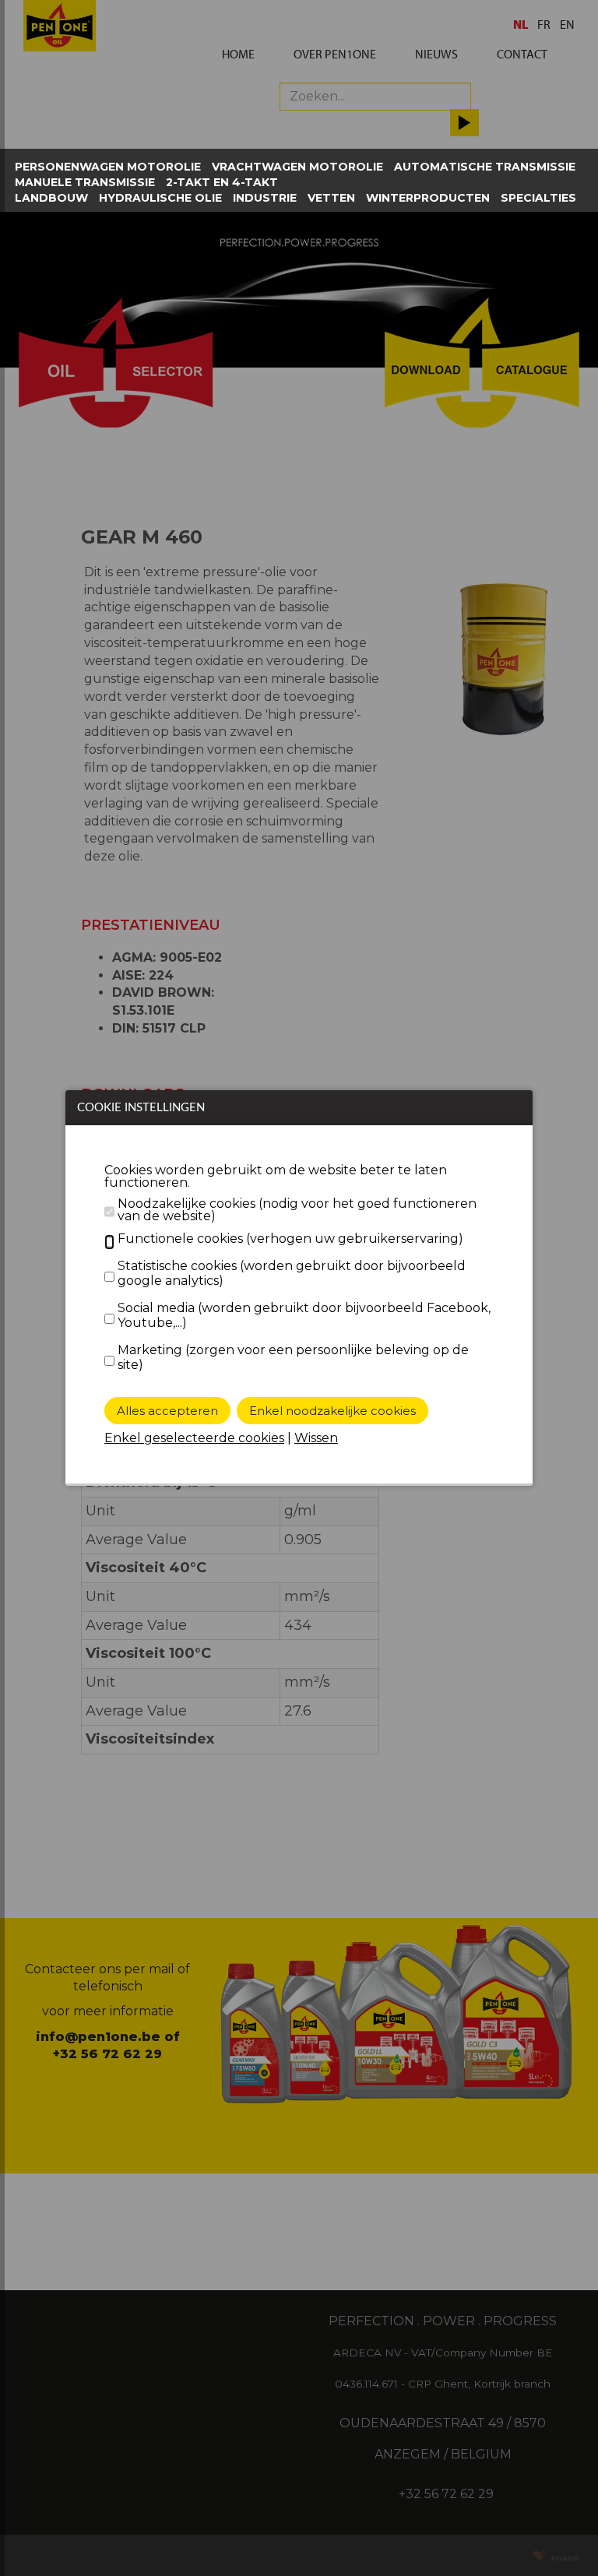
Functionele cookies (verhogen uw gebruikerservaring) (290, 1239)
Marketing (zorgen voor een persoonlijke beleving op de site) (293, 1357)
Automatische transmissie (485, 167)
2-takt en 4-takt (222, 182)
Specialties (538, 198)
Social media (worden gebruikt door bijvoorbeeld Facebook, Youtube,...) (304, 1315)
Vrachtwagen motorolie (297, 167)
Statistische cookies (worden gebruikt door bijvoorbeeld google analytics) (292, 1273)
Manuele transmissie (85, 182)
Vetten (331, 198)
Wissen (316, 1438)
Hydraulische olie (160, 198)
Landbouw (51, 198)
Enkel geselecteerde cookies (194, 1438)
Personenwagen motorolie (108, 167)
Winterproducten (428, 198)
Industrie (265, 198)
